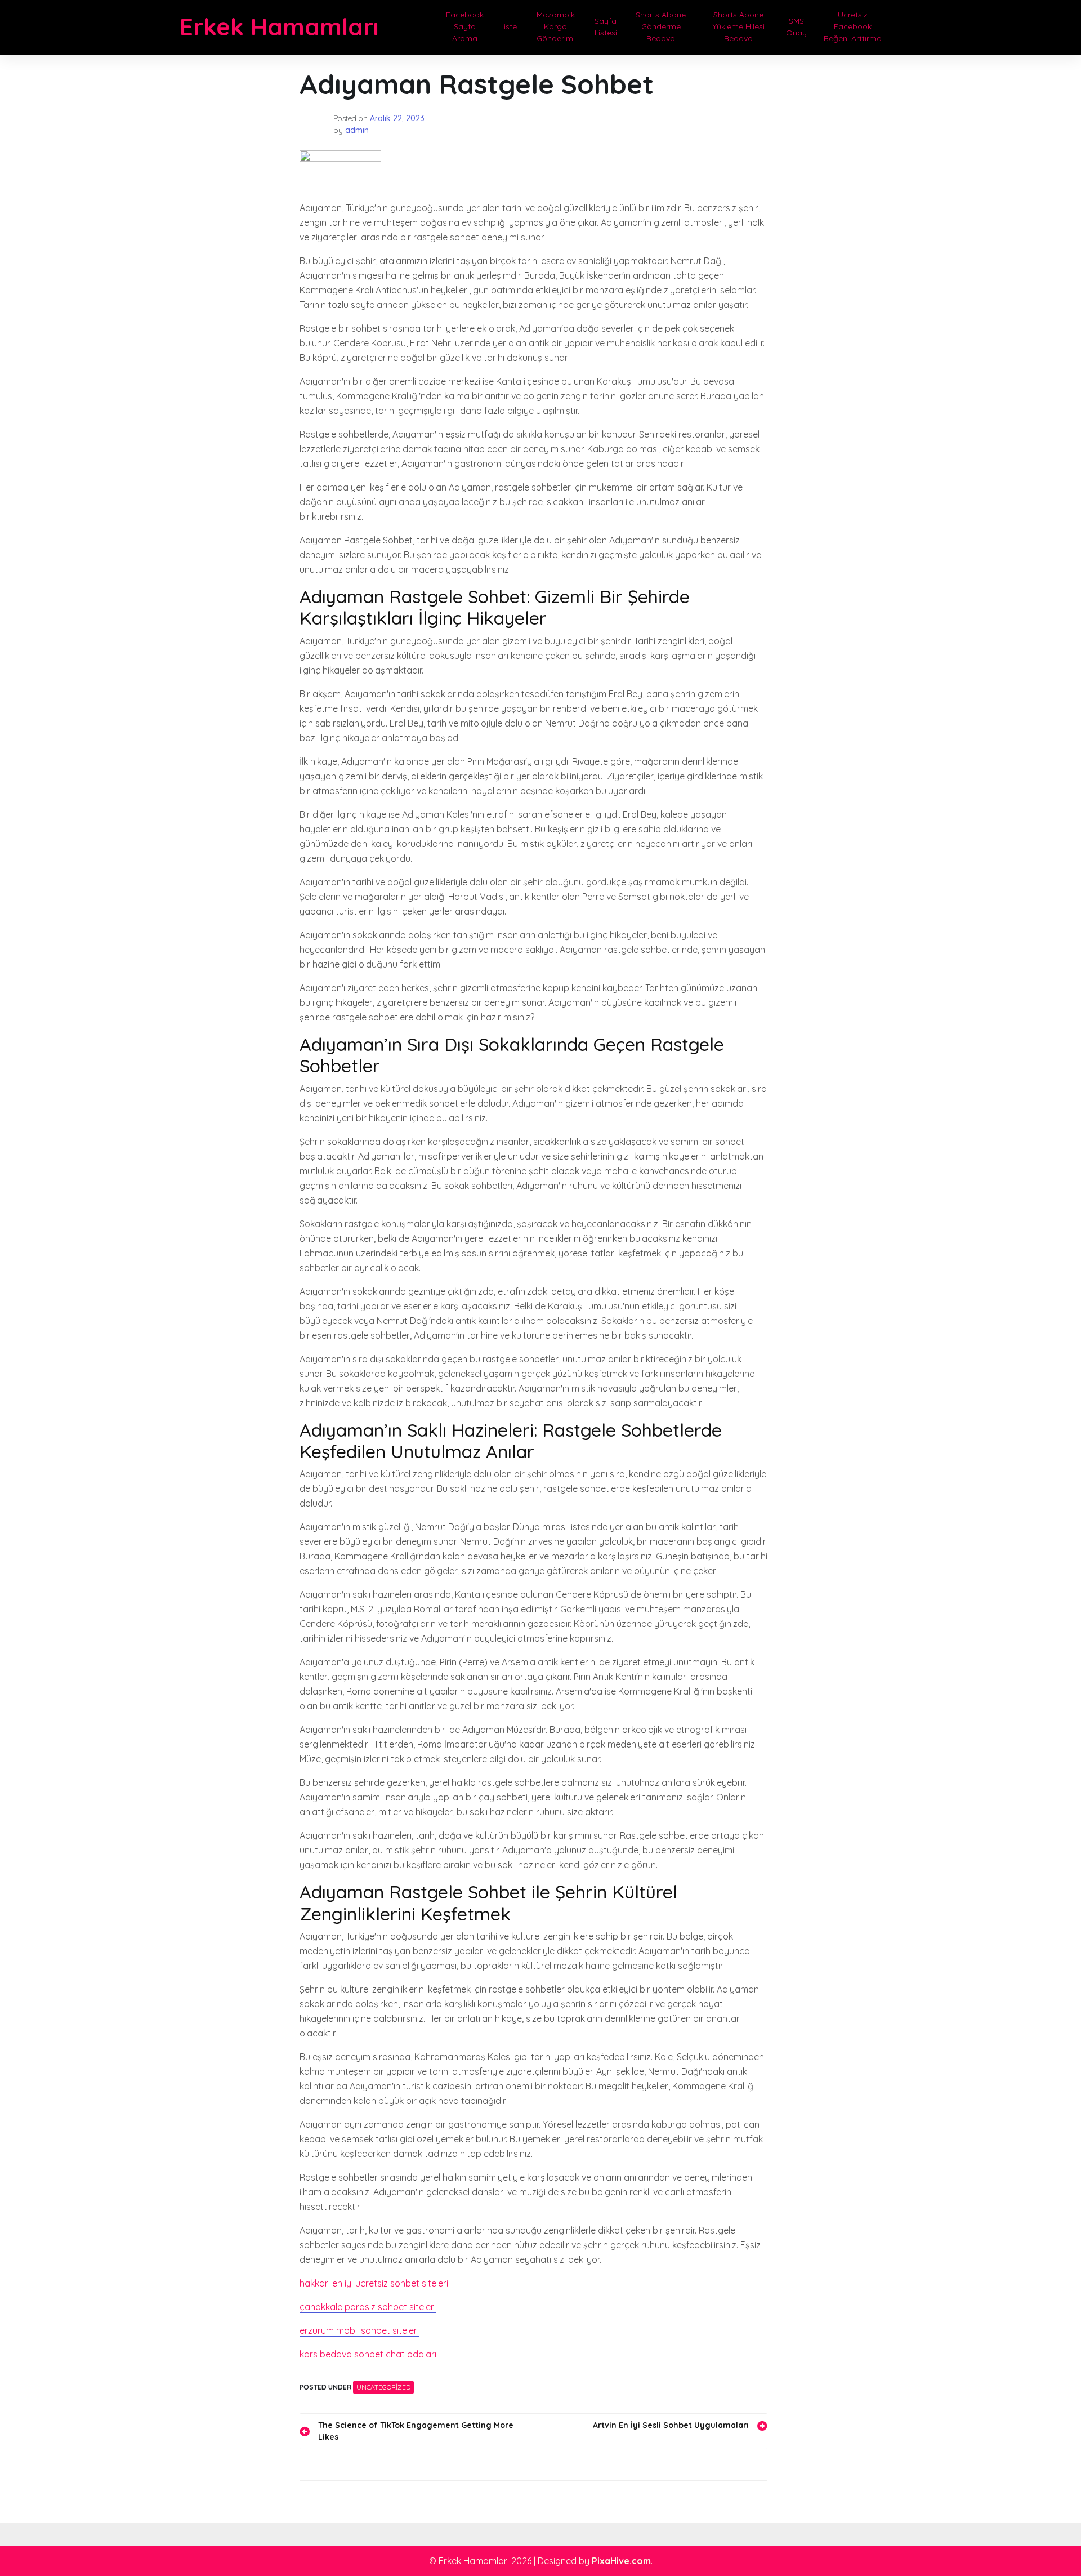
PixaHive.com (621, 2561)
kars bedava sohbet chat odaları (368, 2354)
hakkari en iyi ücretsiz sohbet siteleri (374, 2283)
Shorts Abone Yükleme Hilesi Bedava (739, 26)
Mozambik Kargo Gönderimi (556, 26)
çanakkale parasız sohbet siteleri (368, 2307)
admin (357, 130)
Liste (508, 26)
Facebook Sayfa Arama (465, 26)
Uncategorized (383, 2387)
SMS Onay (796, 27)
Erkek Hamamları (279, 27)
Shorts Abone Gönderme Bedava (661, 26)
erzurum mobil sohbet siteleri (359, 2330)
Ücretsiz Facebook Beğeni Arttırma (853, 26)
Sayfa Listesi (606, 27)
